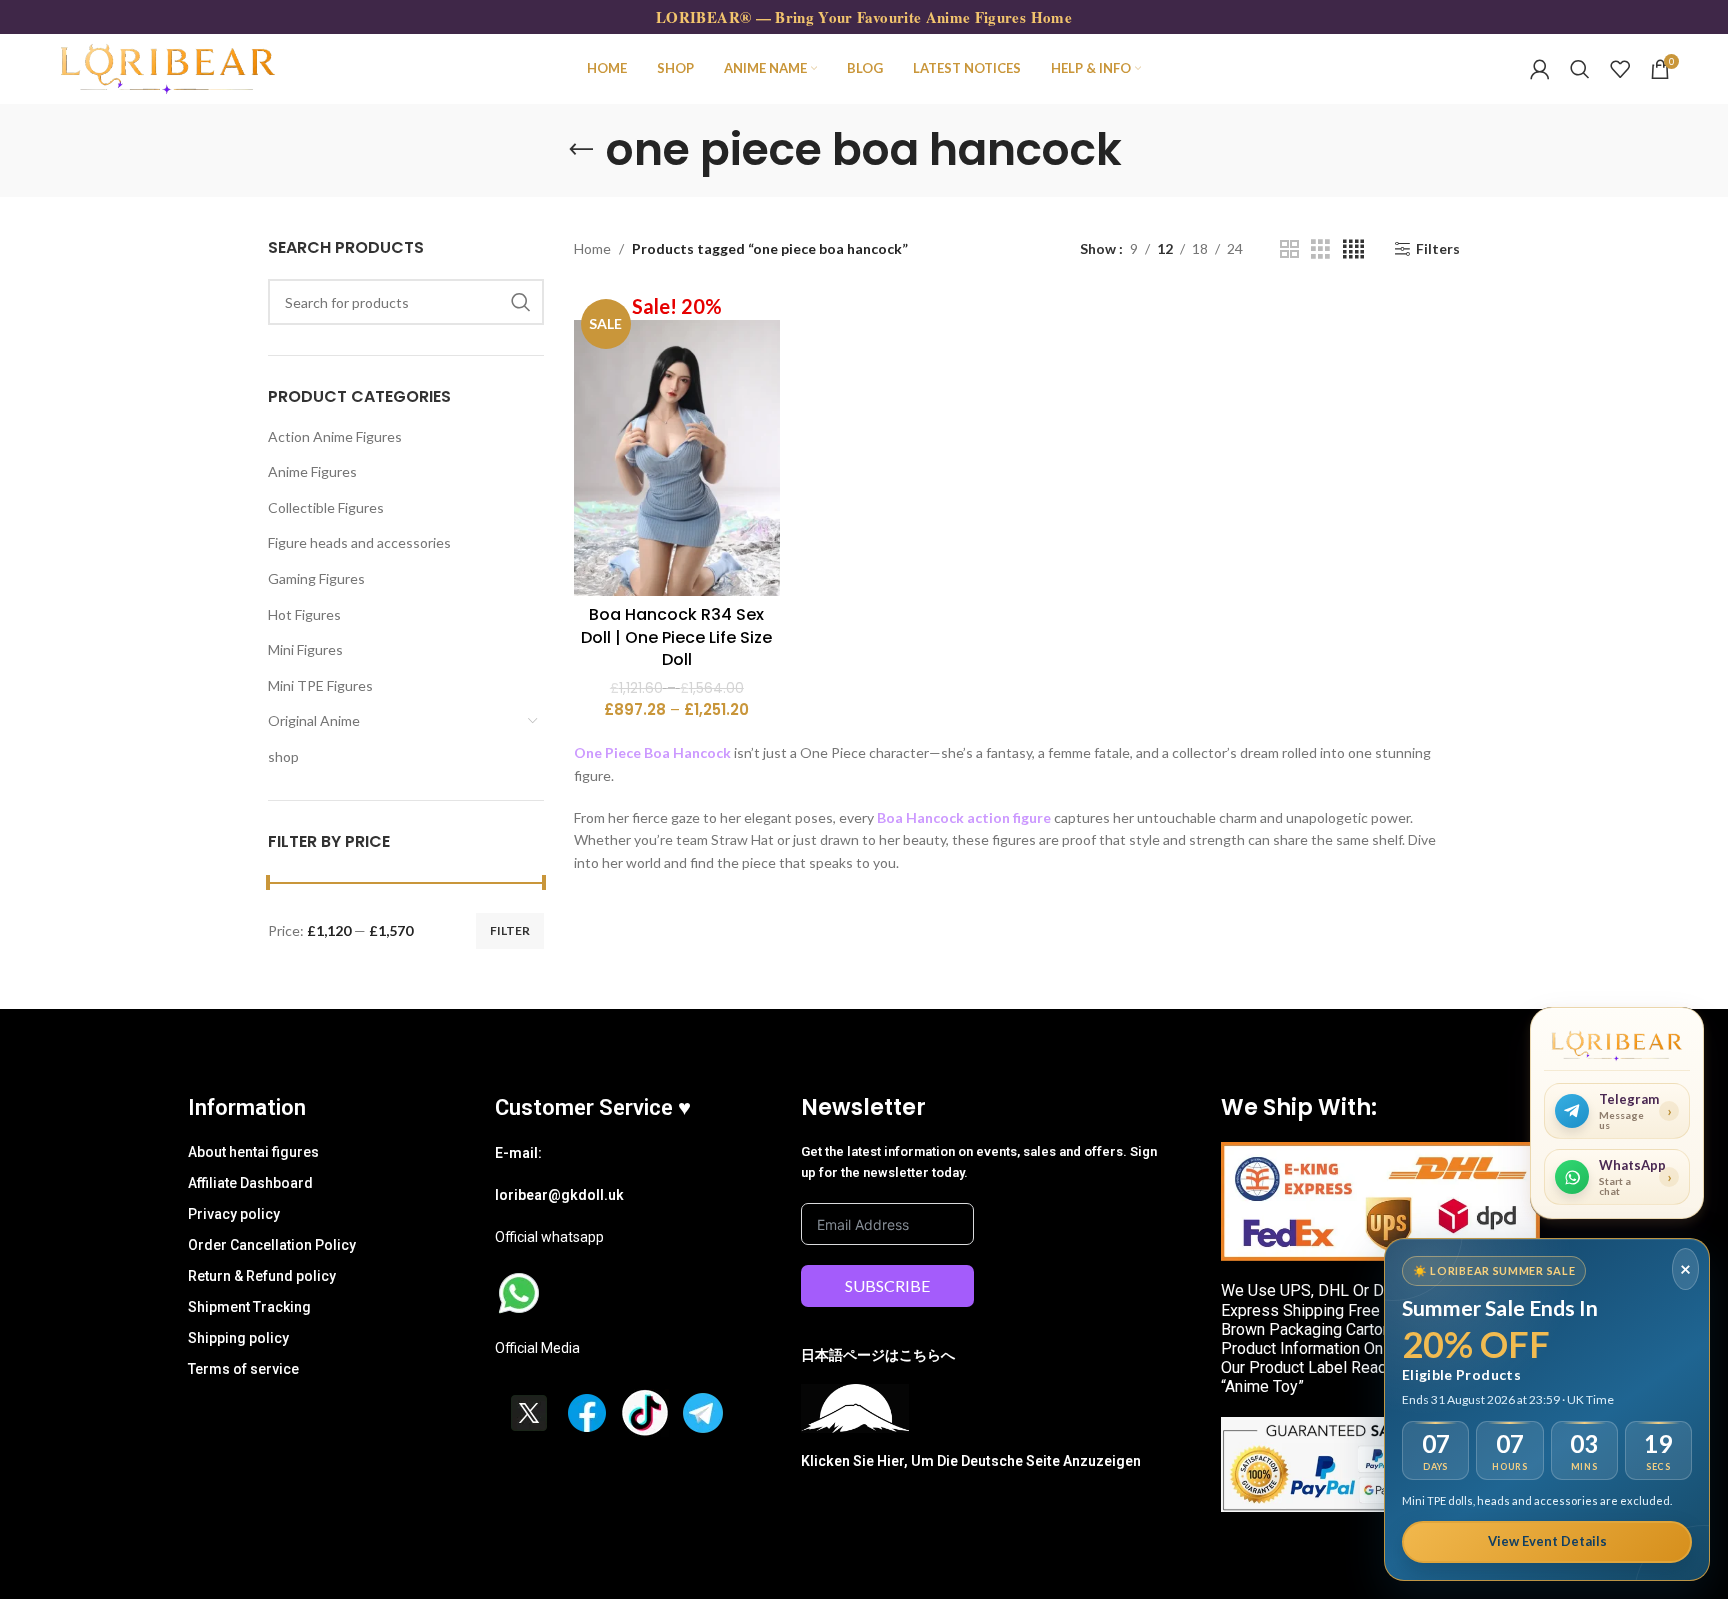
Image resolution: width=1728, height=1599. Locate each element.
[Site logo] (168, 67)
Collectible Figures (326, 507)
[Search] (1580, 69)
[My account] (1540, 69)
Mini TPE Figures (320, 685)
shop (283, 756)
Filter (510, 930)
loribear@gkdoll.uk (559, 1195)
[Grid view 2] (1289, 249)
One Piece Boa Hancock (652, 752)
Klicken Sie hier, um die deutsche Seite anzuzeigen (971, 1461)
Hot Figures (304, 614)
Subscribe (887, 1285)
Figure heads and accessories (359, 542)
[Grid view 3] (1320, 249)
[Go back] (581, 150)
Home (592, 248)
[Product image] (677, 444)
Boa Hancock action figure (964, 817)
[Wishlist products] (1620, 69)
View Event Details (1547, 1541)
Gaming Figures (316, 578)
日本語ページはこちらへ (878, 1355)
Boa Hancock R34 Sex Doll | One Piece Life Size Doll (676, 637)
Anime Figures (312, 471)
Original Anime (314, 720)
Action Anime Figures (335, 436)
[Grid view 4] (1353, 249)
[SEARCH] (521, 302)
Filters (1438, 249)
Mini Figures (305, 649)
